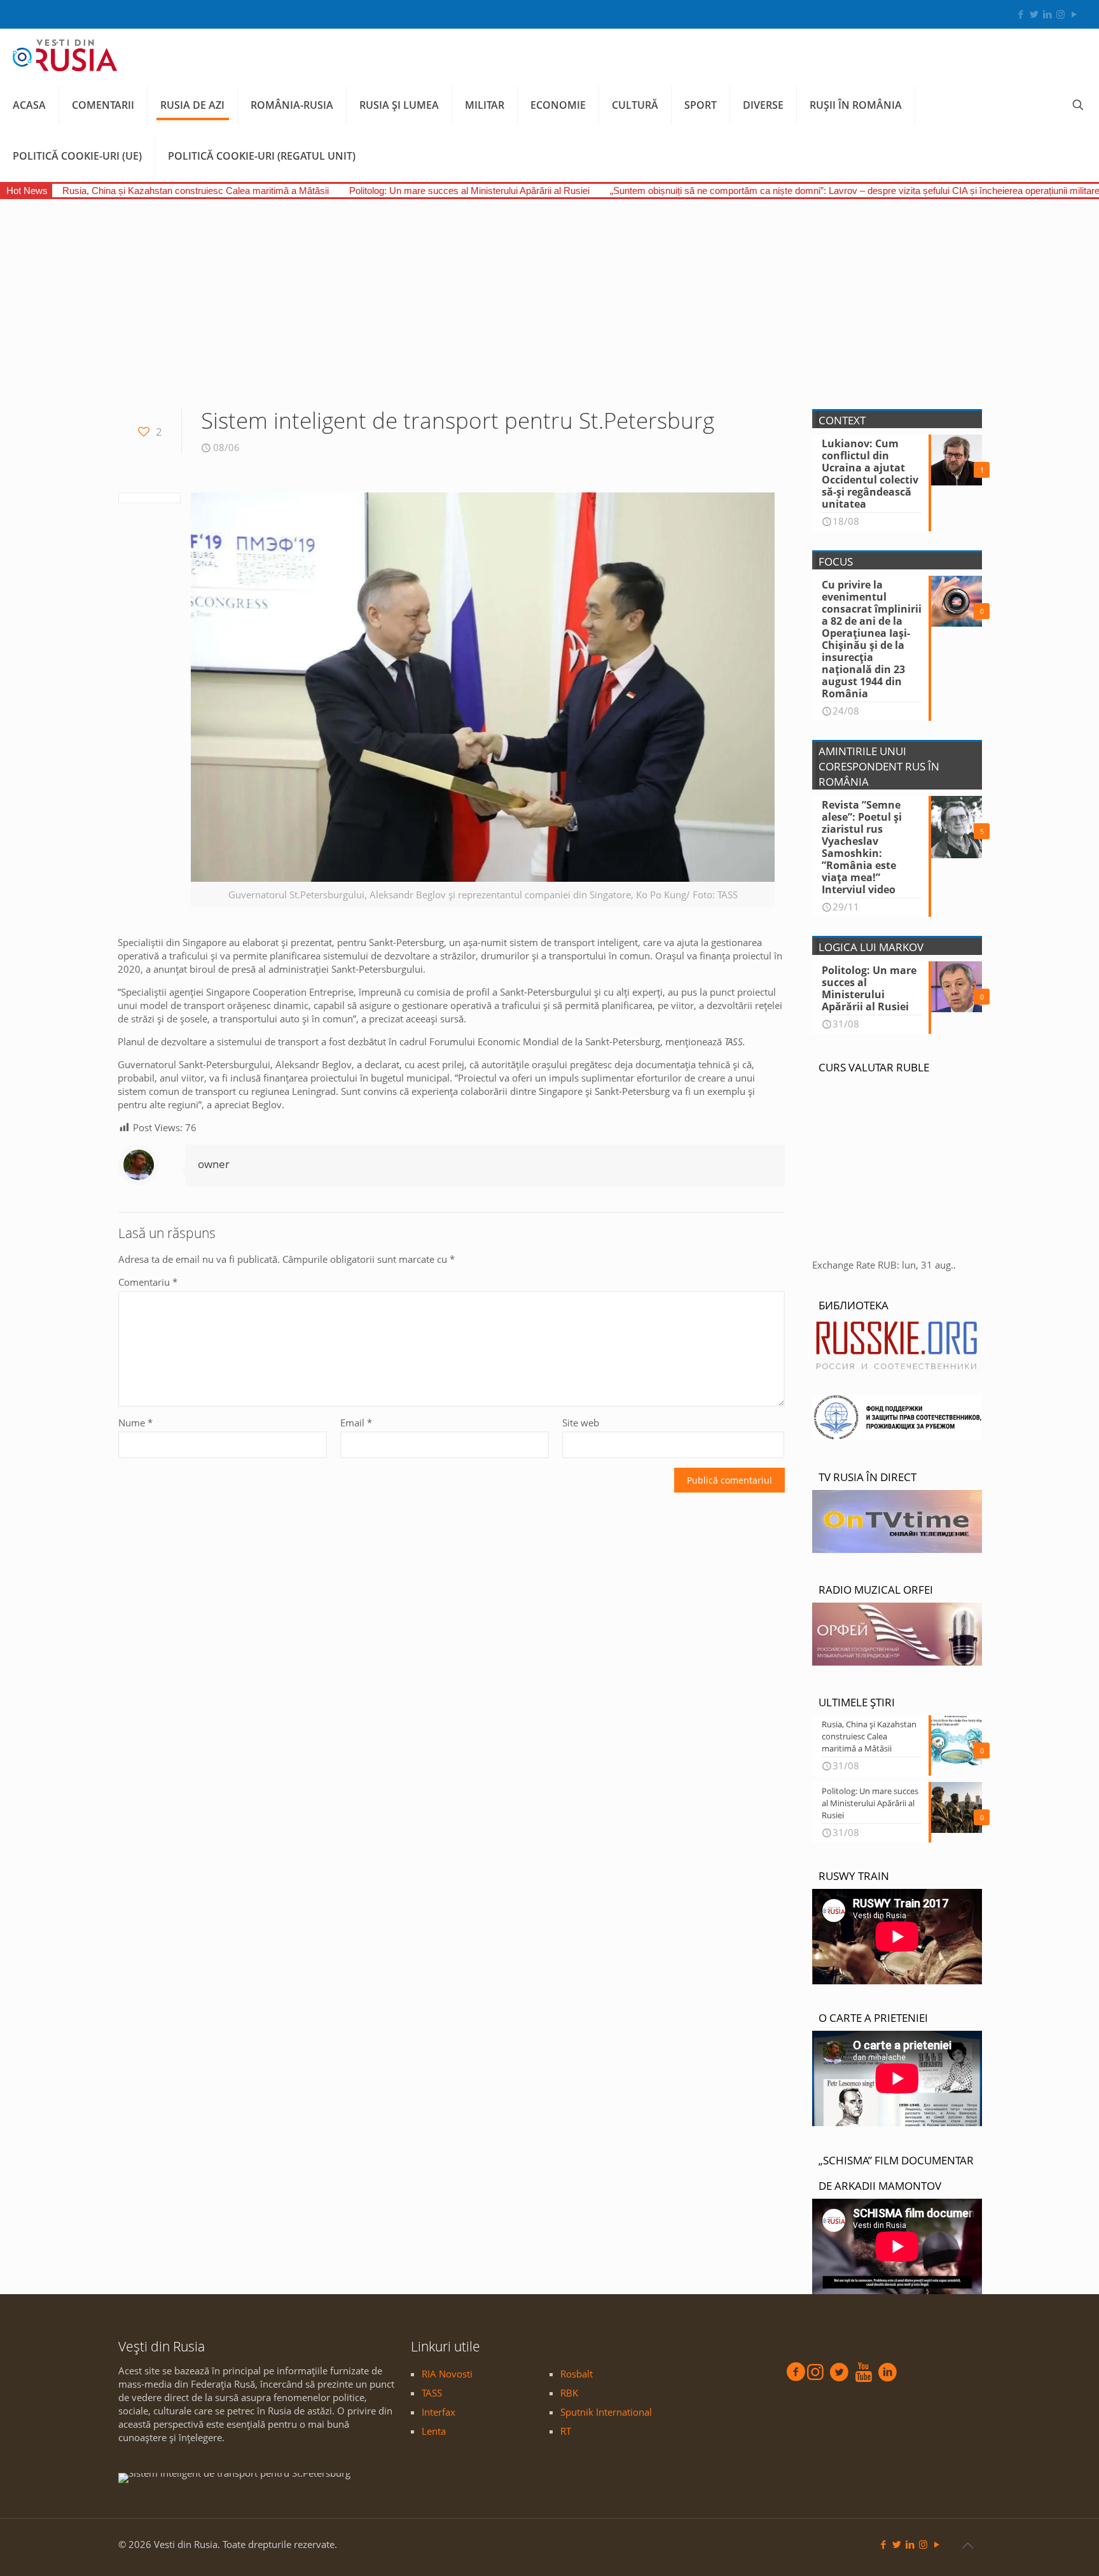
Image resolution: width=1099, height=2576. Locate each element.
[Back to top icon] (967, 2545)
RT (566, 2431)
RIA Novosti (447, 2374)
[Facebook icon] (1020, 14)
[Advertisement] (549, 295)
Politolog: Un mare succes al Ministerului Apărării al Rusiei (469, 191)
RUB (887, 1265)
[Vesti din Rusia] (65, 54)
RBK (569, 2393)
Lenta (434, 2431)
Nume (135, 1423)
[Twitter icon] (1034, 14)
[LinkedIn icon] (1047, 14)
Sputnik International (606, 2412)
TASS (432, 2393)
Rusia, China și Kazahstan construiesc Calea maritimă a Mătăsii (196, 191)
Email (356, 1423)
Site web (581, 1423)
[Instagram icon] (1061, 14)
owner (214, 1164)
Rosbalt (577, 2374)
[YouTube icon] (1074, 14)
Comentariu (148, 1282)
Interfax (439, 2412)
